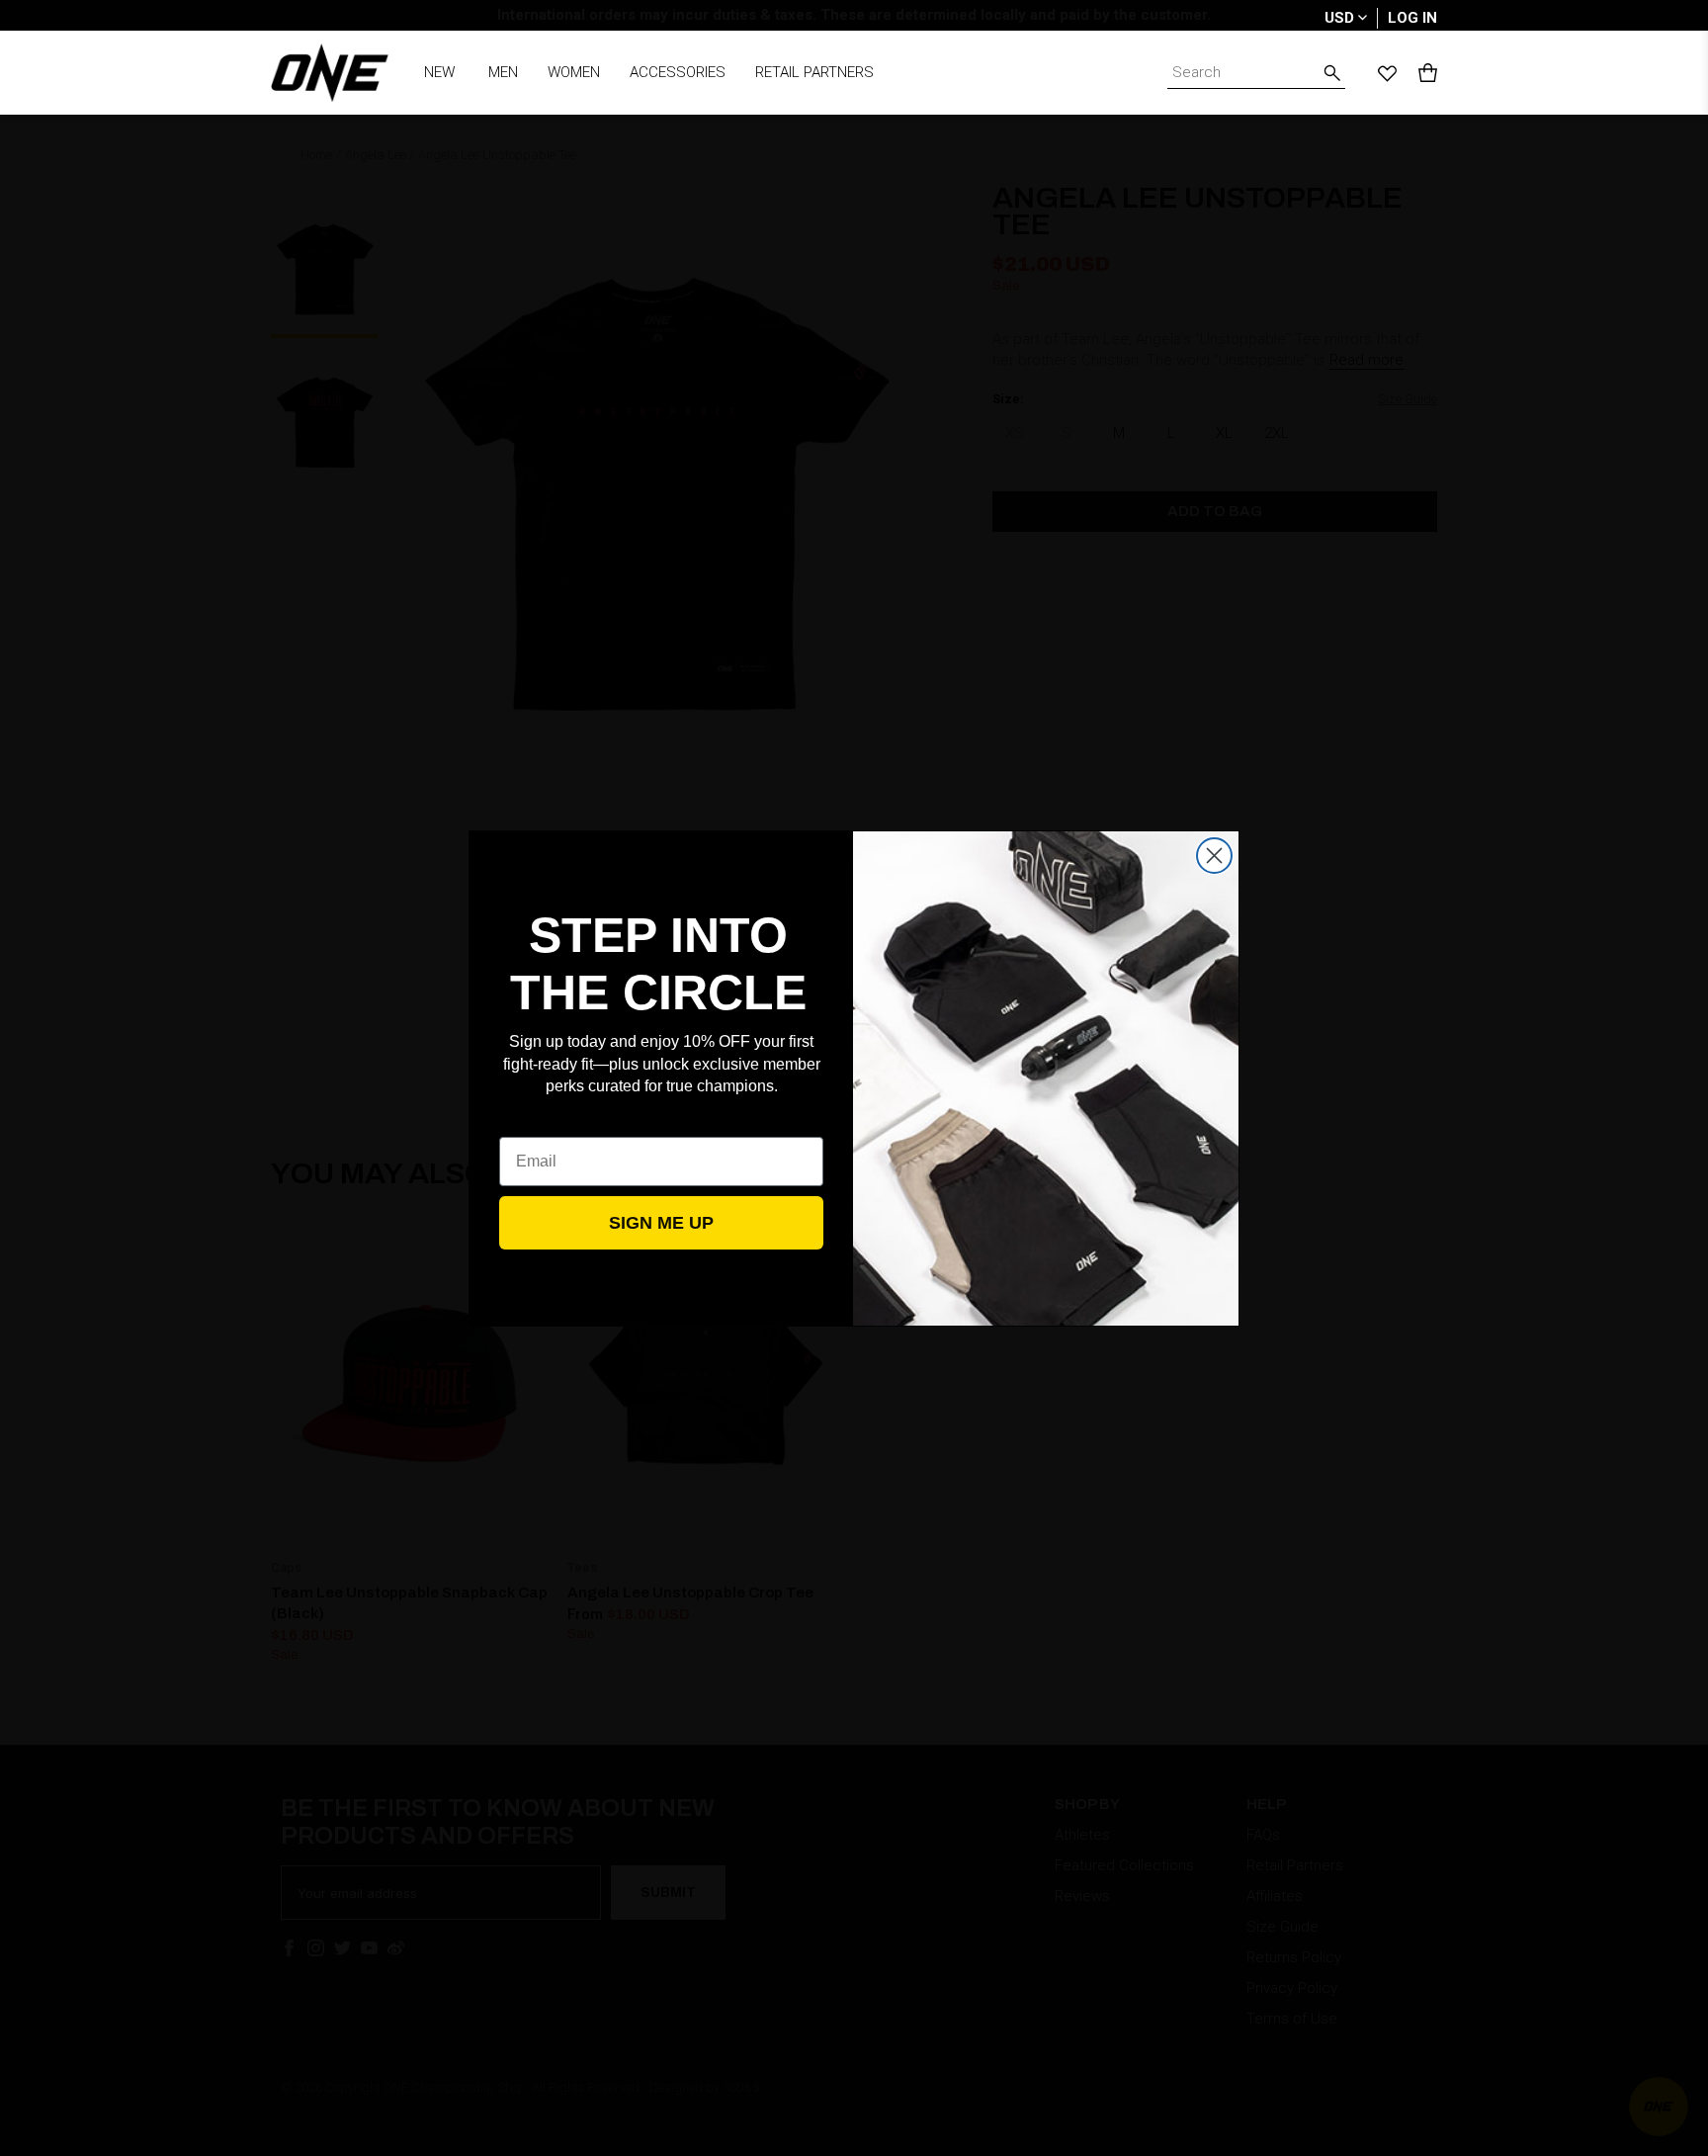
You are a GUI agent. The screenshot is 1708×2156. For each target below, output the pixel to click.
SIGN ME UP (661, 1223)
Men (503, 72)
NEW (439, 72)
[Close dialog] (1214, 856)
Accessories (678, 72)
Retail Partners (814, 72)
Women (574, 72)
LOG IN (1412, 18)
